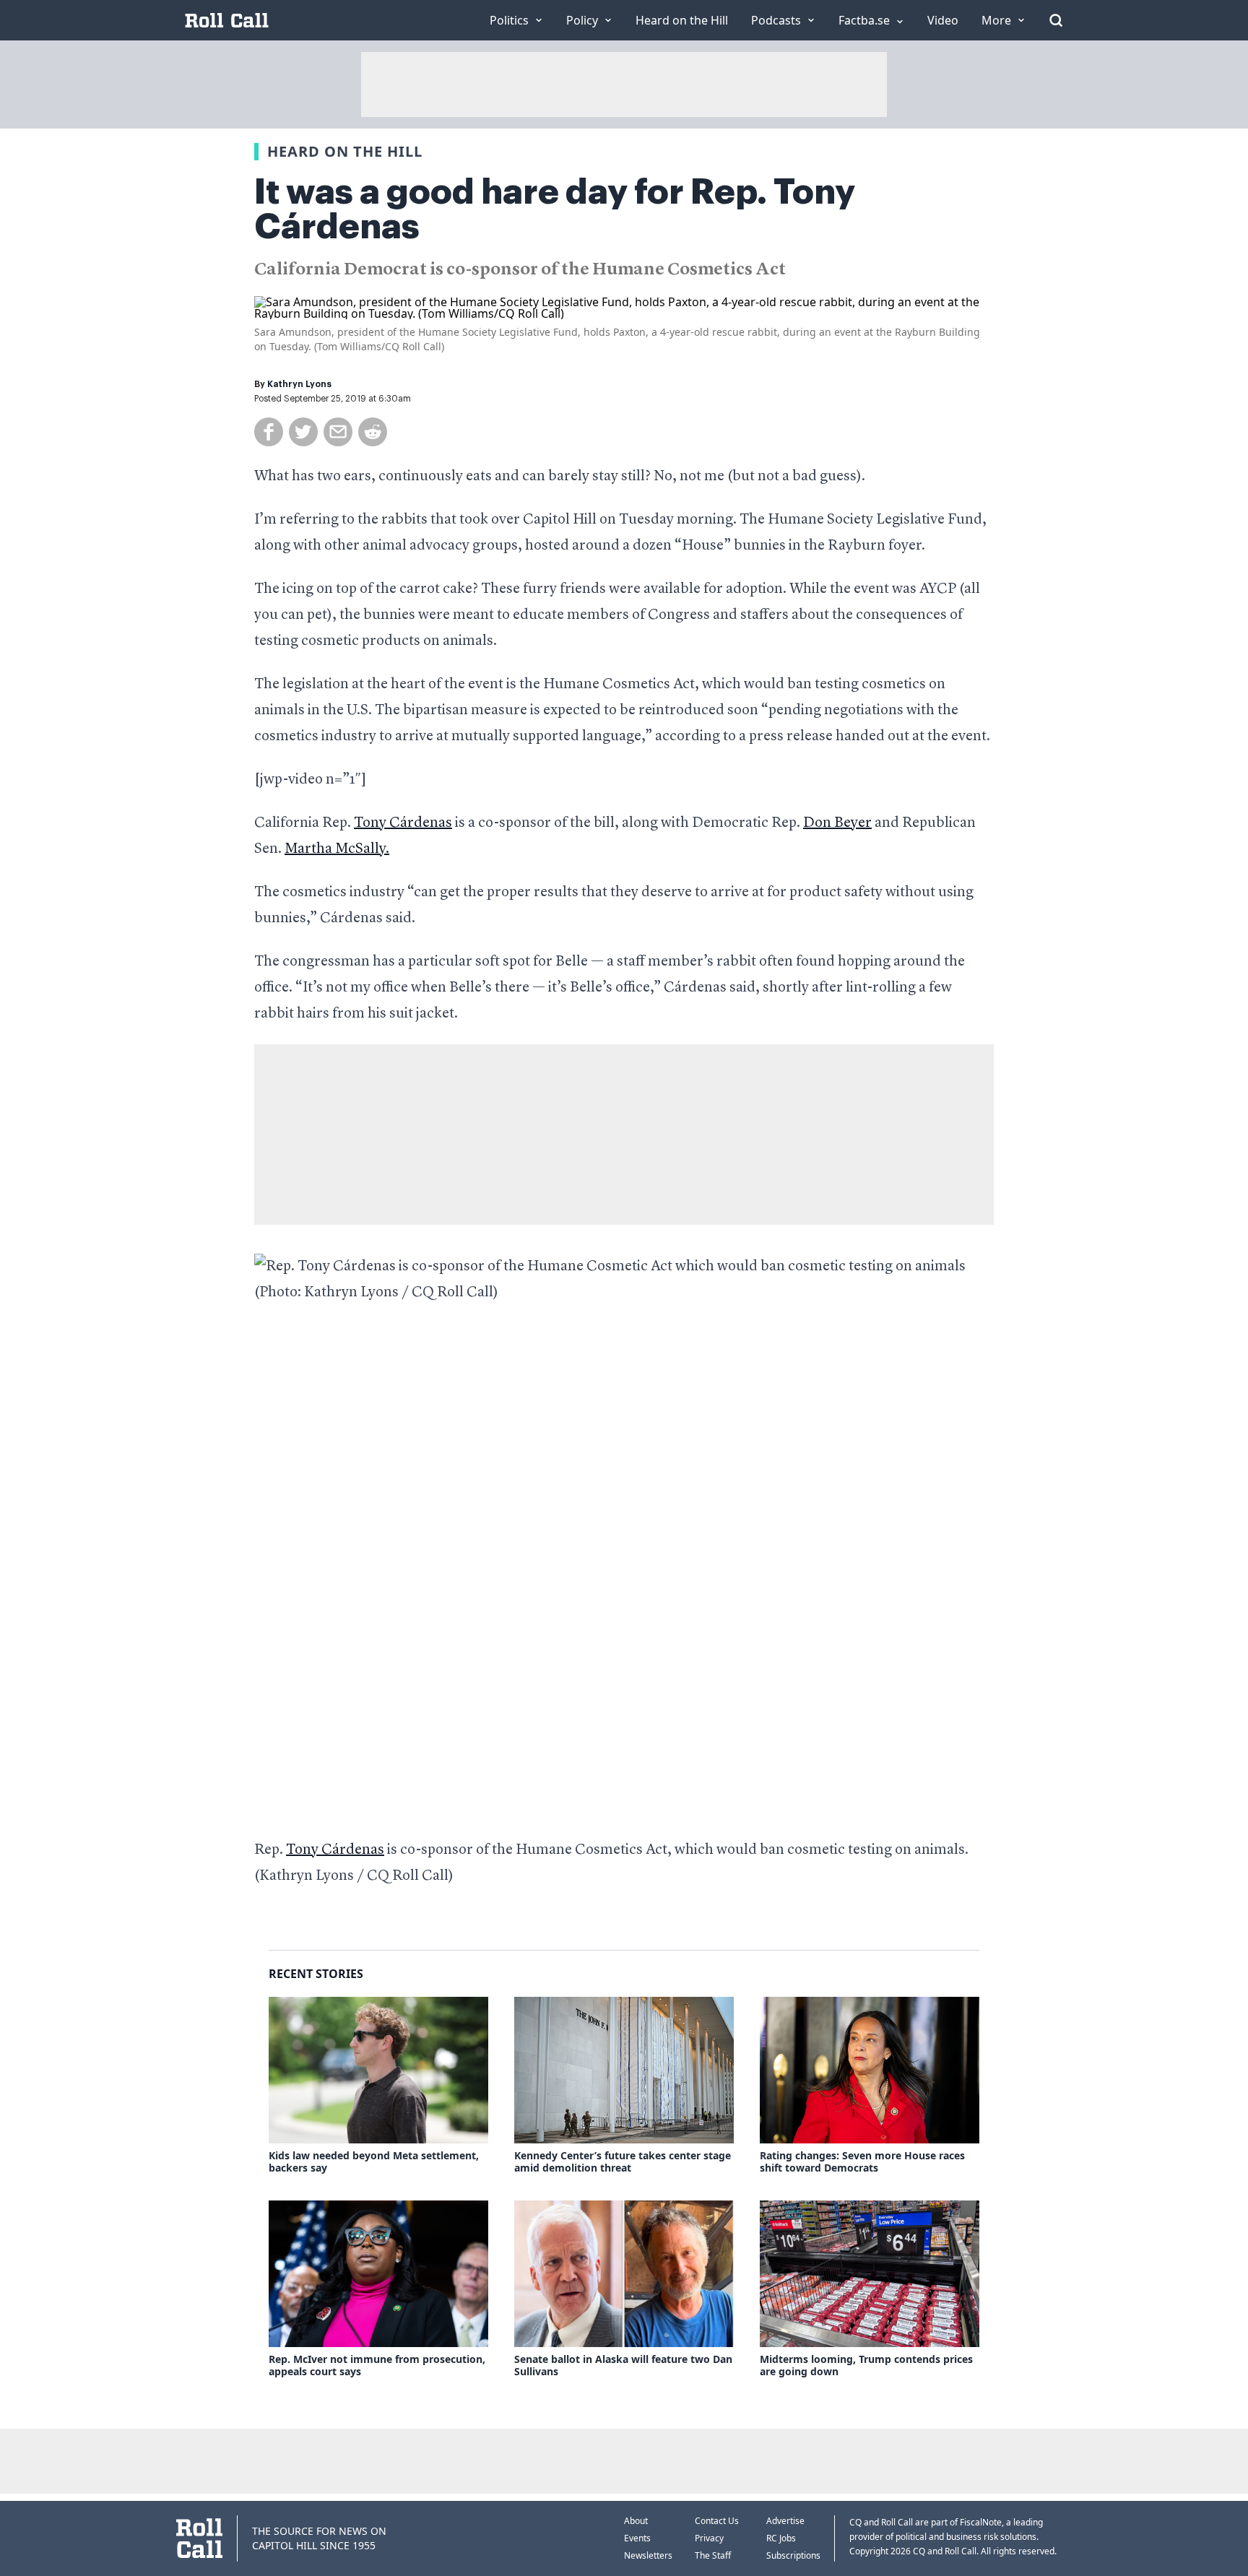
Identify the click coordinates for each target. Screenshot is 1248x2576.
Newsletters (648, 2555)
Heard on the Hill (345, 151)
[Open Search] (1056, 20)
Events (637, 2538)
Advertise (785, 2521)
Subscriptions (793, 2555)
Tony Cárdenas (403, 823)
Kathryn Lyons (299, 384)
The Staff (713, 2555)
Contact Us (717, 2521)
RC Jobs (781, 2538)
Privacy (709, 2538)
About (636, 2521)
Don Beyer (837, 823)
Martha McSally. (337, 849)
